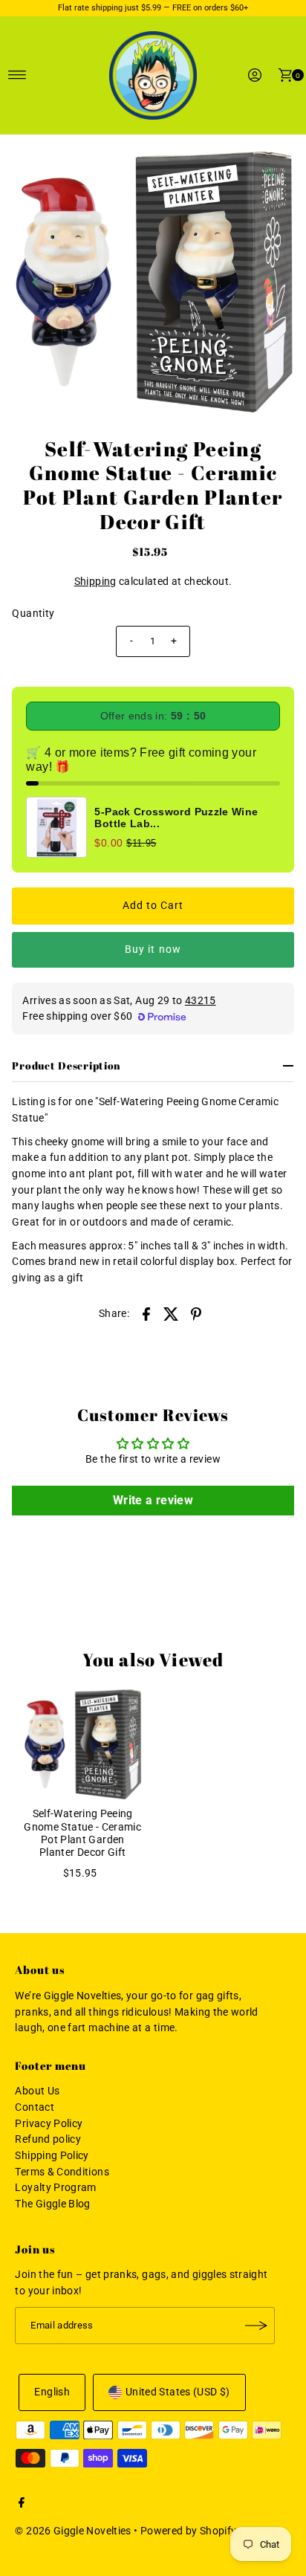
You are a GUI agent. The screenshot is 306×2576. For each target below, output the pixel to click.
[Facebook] (22, 2505)
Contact (35, 2107)
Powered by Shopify (189, 2531)
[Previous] (36, 282)
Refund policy (48, 2139)
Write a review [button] (153, 1500)
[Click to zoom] (270, 173)
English (52, 2392)
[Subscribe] (256, 2326)
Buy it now (153, 949)
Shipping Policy (52, 2156)
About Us (37, 2091)
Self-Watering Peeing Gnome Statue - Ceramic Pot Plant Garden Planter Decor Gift (82, 1833)
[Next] (270, 282)
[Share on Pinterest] (196, 1314)
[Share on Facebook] (146, 1314)
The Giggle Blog (52, 2204)
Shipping (95, 582)
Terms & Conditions (62, 2172)
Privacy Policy (49, 2124)
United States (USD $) (178, 2392)
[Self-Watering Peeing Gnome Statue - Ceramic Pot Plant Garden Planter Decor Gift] (82, 1744)
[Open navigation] (17, 75)
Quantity (33, 614)
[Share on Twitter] (172, 1314)
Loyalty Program (55, 2188)
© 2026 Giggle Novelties (73, 2531)
